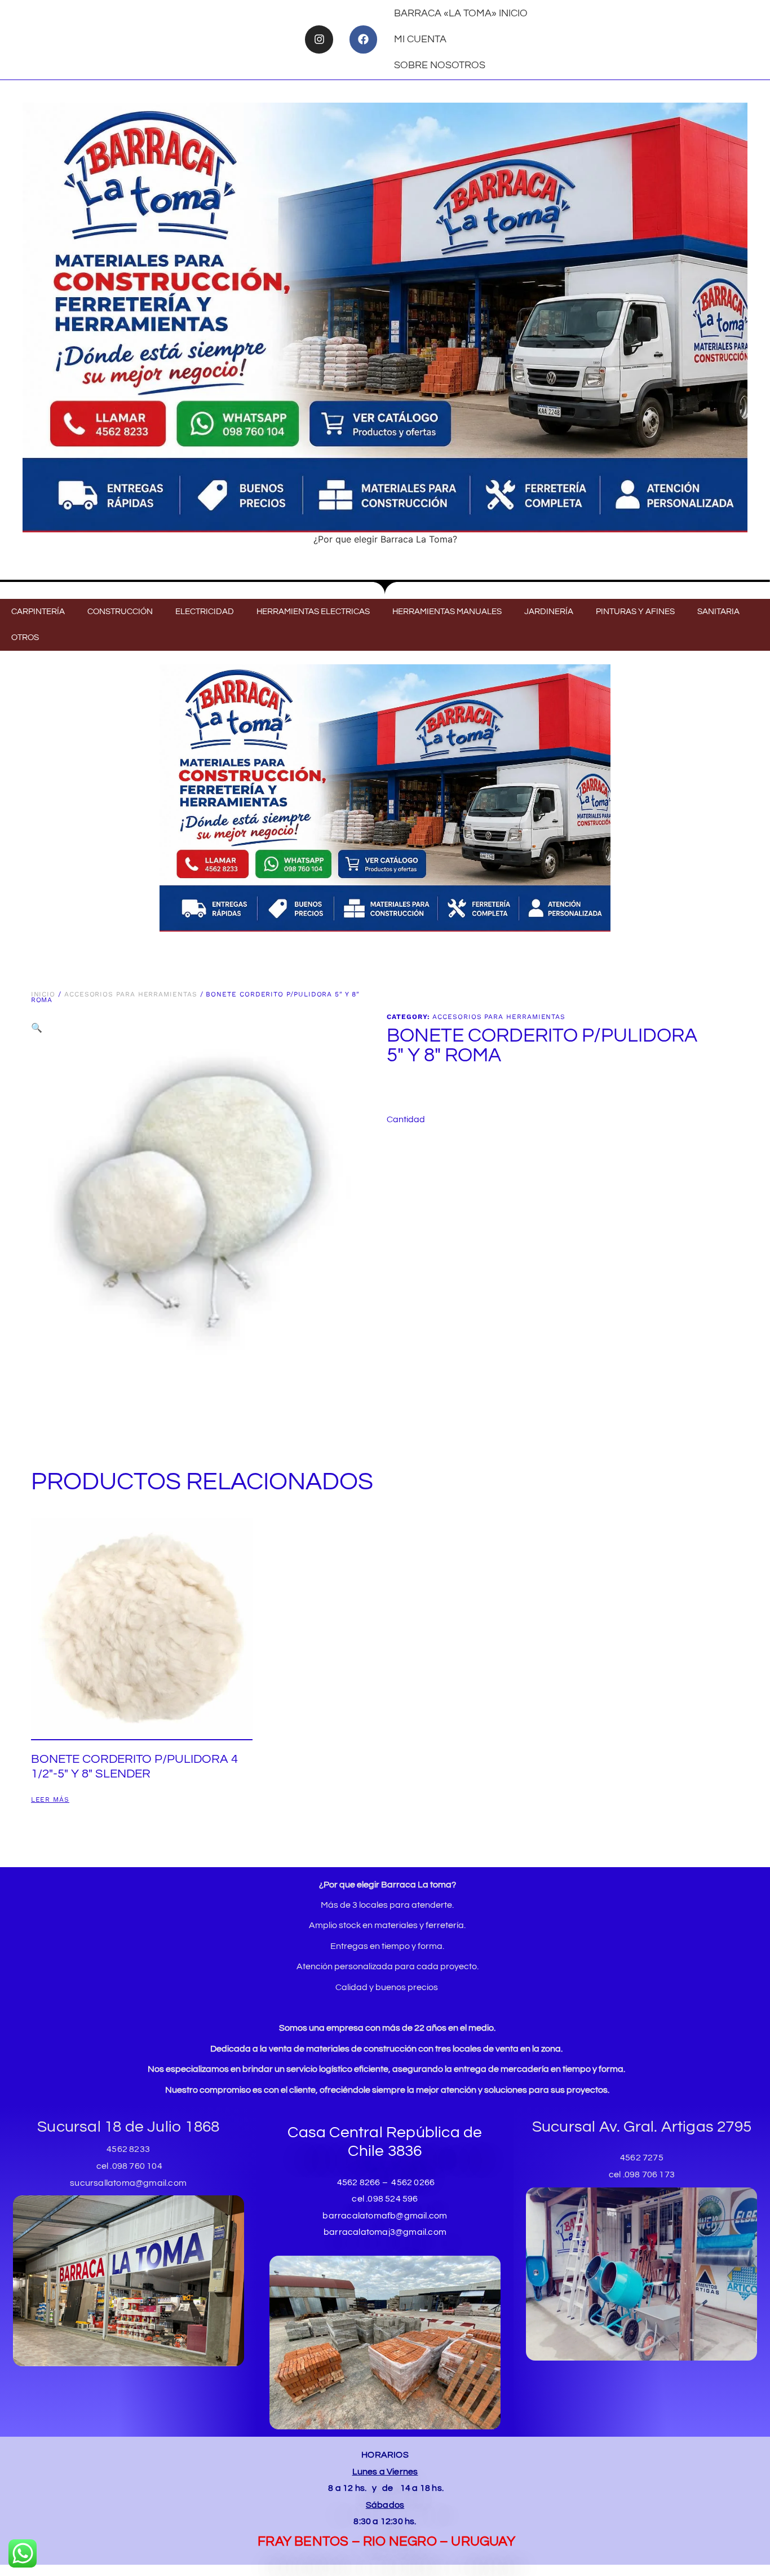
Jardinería (549, 612)
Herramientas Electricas (313, 612)
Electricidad (205, 612)
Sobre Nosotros (440, 65)
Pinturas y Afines (635, 612)
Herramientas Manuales (447, 612)
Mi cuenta (420, 39)
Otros (25, 638)
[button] (37, 1027)
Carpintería (38, 612)
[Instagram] (319, 39)
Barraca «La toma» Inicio (461, 13)
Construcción (120, 612)
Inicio (43, 994)
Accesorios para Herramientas (131, 994)
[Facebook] (363, 39)
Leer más (50, 1800)
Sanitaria (718, 612)
